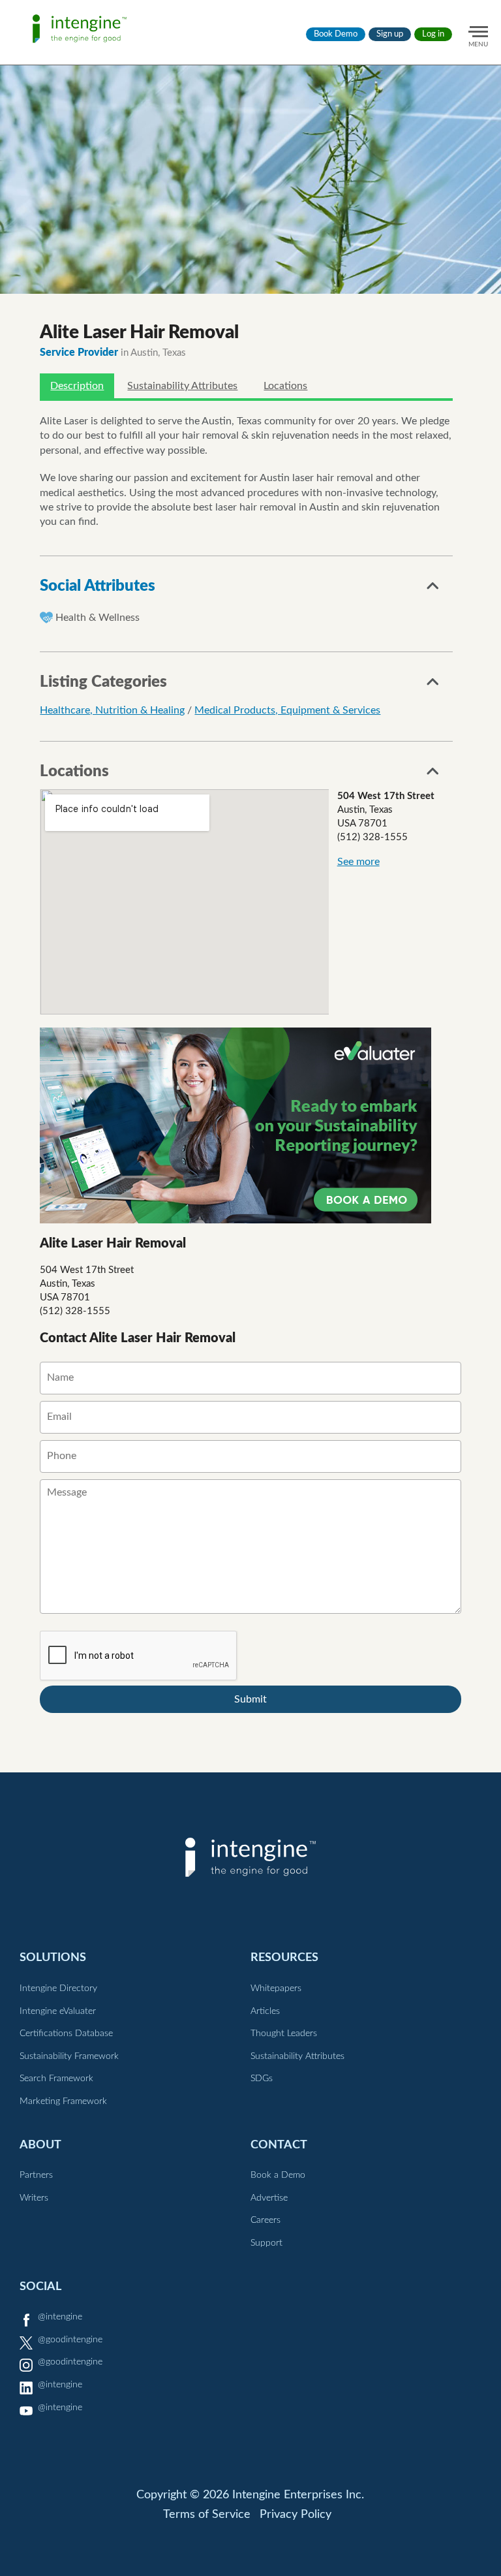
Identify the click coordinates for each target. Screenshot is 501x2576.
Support (266, 2243)
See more (358, 862)
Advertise (269, 2198)
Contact (279, 2145)
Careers (266, 2220)
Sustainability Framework (69, 2056)
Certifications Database (66, 2034)
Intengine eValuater (58, 2011)
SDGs (262, 2079)
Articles (265, 2011)
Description (77, 386)
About (40, 2145)
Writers (34, 2198)
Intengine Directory (58, 1988)
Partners (36, 2175)
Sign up (390, 34)
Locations (285, 386)
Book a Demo (278, 2175)
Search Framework (56, 2079)
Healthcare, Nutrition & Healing (112, 710)
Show (433, 589)
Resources (284, 1957)
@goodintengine (70, 2340)
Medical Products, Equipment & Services (287, 710)
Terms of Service (207, 2515)
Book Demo (336, 34)
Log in (433, 34)
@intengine (60, 2317)
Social (40, 2286)
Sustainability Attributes (182, 386)
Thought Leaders (284, 2034)
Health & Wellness (98, 618)
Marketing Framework (63, 2101)
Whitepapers (276, 1988)
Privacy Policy (296, 2515)
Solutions (53, 1957)
